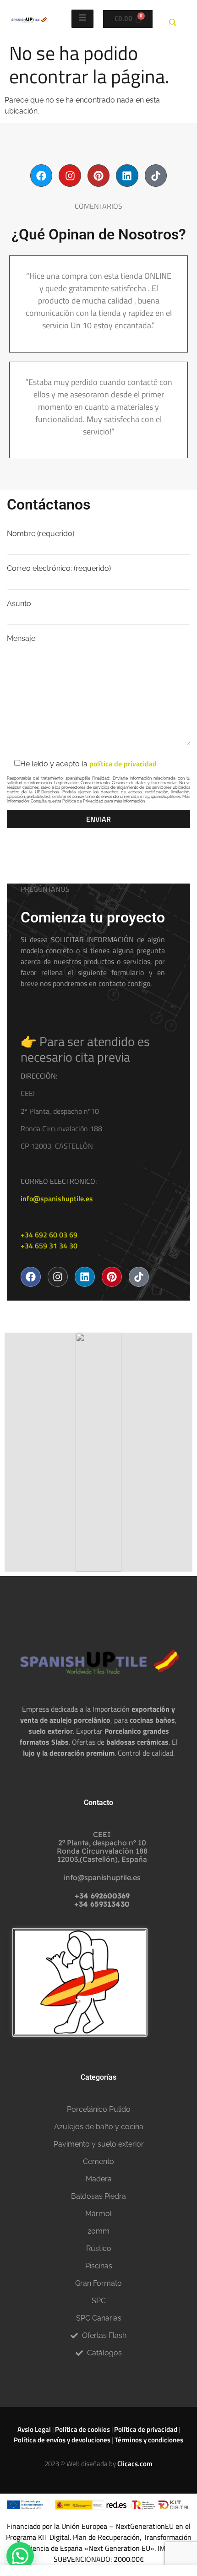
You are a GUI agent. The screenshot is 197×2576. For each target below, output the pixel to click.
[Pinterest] (98, 175)
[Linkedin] (127, 175)
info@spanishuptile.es (57, 1199)
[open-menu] (82, 19)
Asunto (19, 604)
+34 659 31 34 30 (49, 1246)
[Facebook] (41, 175)
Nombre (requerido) (41, 534)
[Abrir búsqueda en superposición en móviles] (174, 19)
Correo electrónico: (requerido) (59, 569)
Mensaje (21, 639)
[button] (20, 2556)
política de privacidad (123, 764)
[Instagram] (70, 175)
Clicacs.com (135, 2464)
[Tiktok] (156, 175)
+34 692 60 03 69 (49, 1235)
